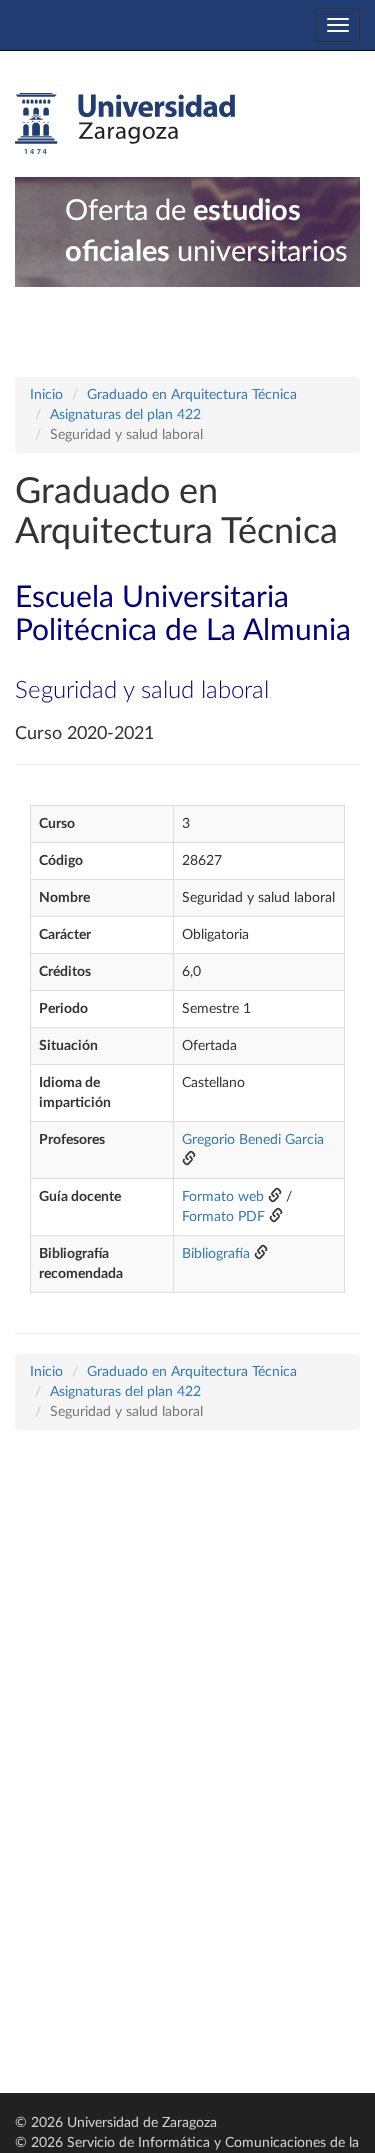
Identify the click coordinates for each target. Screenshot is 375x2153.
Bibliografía (216, 1254)
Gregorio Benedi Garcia (253, 1140)
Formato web (223, 1197)
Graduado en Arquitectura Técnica (192, 395)
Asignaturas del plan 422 (125, 415)
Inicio (46, 395)
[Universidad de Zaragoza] (125, 124)
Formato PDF (223, 1217)
